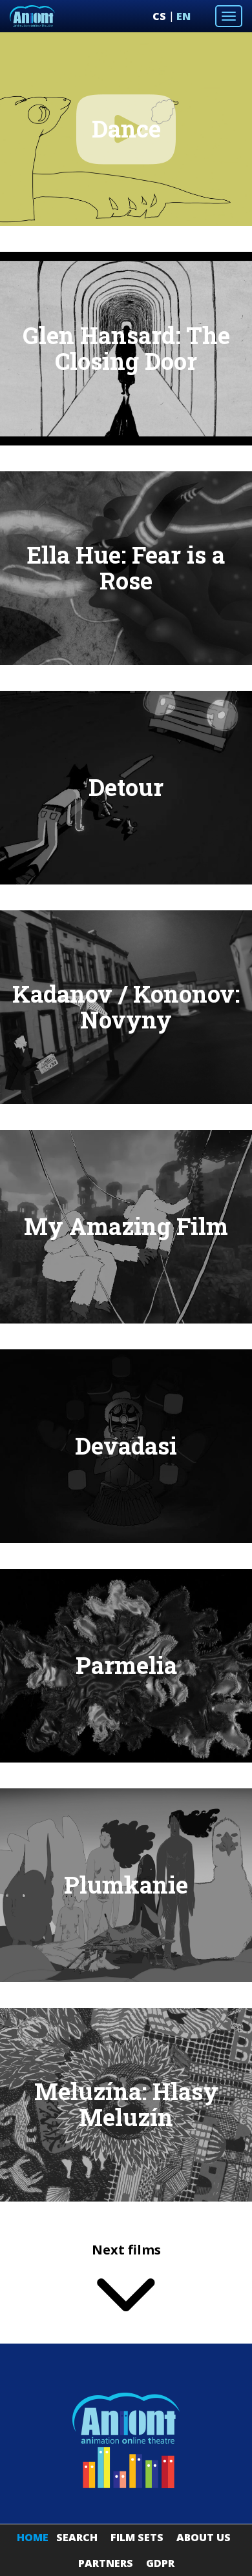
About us (204, 2537)
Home (33, 2537)
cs (159, 16)
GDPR (160, 2563)
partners (106, 2563)
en (184, 16)
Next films (126, 2250)
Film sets (137, 2537)
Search (77, 2537)
